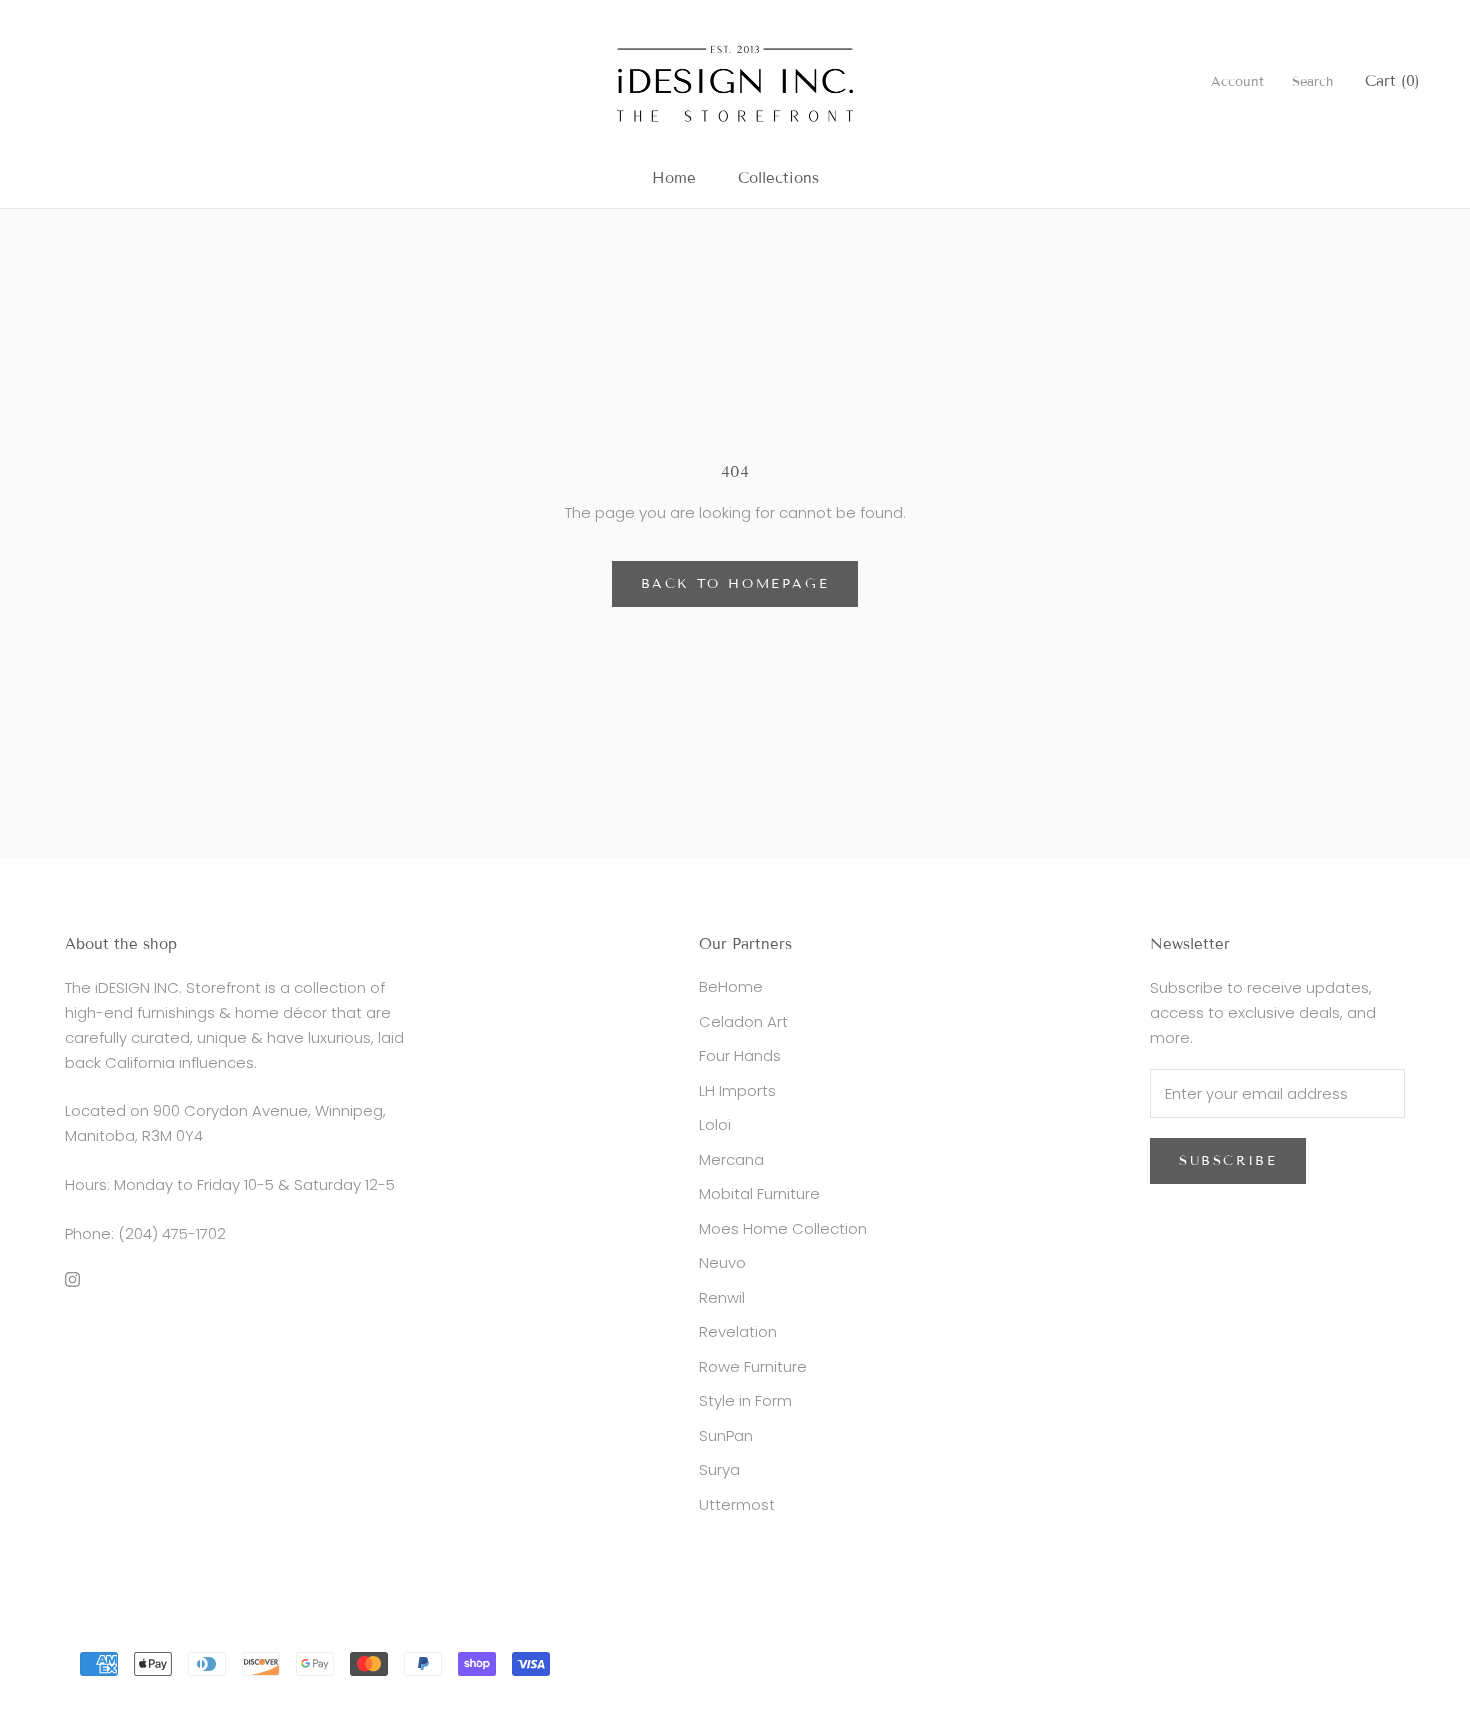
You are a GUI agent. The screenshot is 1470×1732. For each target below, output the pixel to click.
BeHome (731, 986)
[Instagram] (72, 1278)
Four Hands (740, 1055)
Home (674, 178)
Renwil (722, 1297)
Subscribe (1228, 1161)
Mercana (731, 1159)
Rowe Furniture (753, 1366)
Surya (719, 1469)
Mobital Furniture (759, 1193)
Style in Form (745, 1400)
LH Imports (737, 1090)
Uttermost (737, 1504)
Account (1237, 82)
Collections (778, 178)
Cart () (1392, 81)
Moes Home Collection (783, 1228)
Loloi (715, 1124)
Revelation (738, 1331)
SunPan (726, 1435)
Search (1312, 82)
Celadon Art (743, 1021)
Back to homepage (735, 584)
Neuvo (722, 1262)
